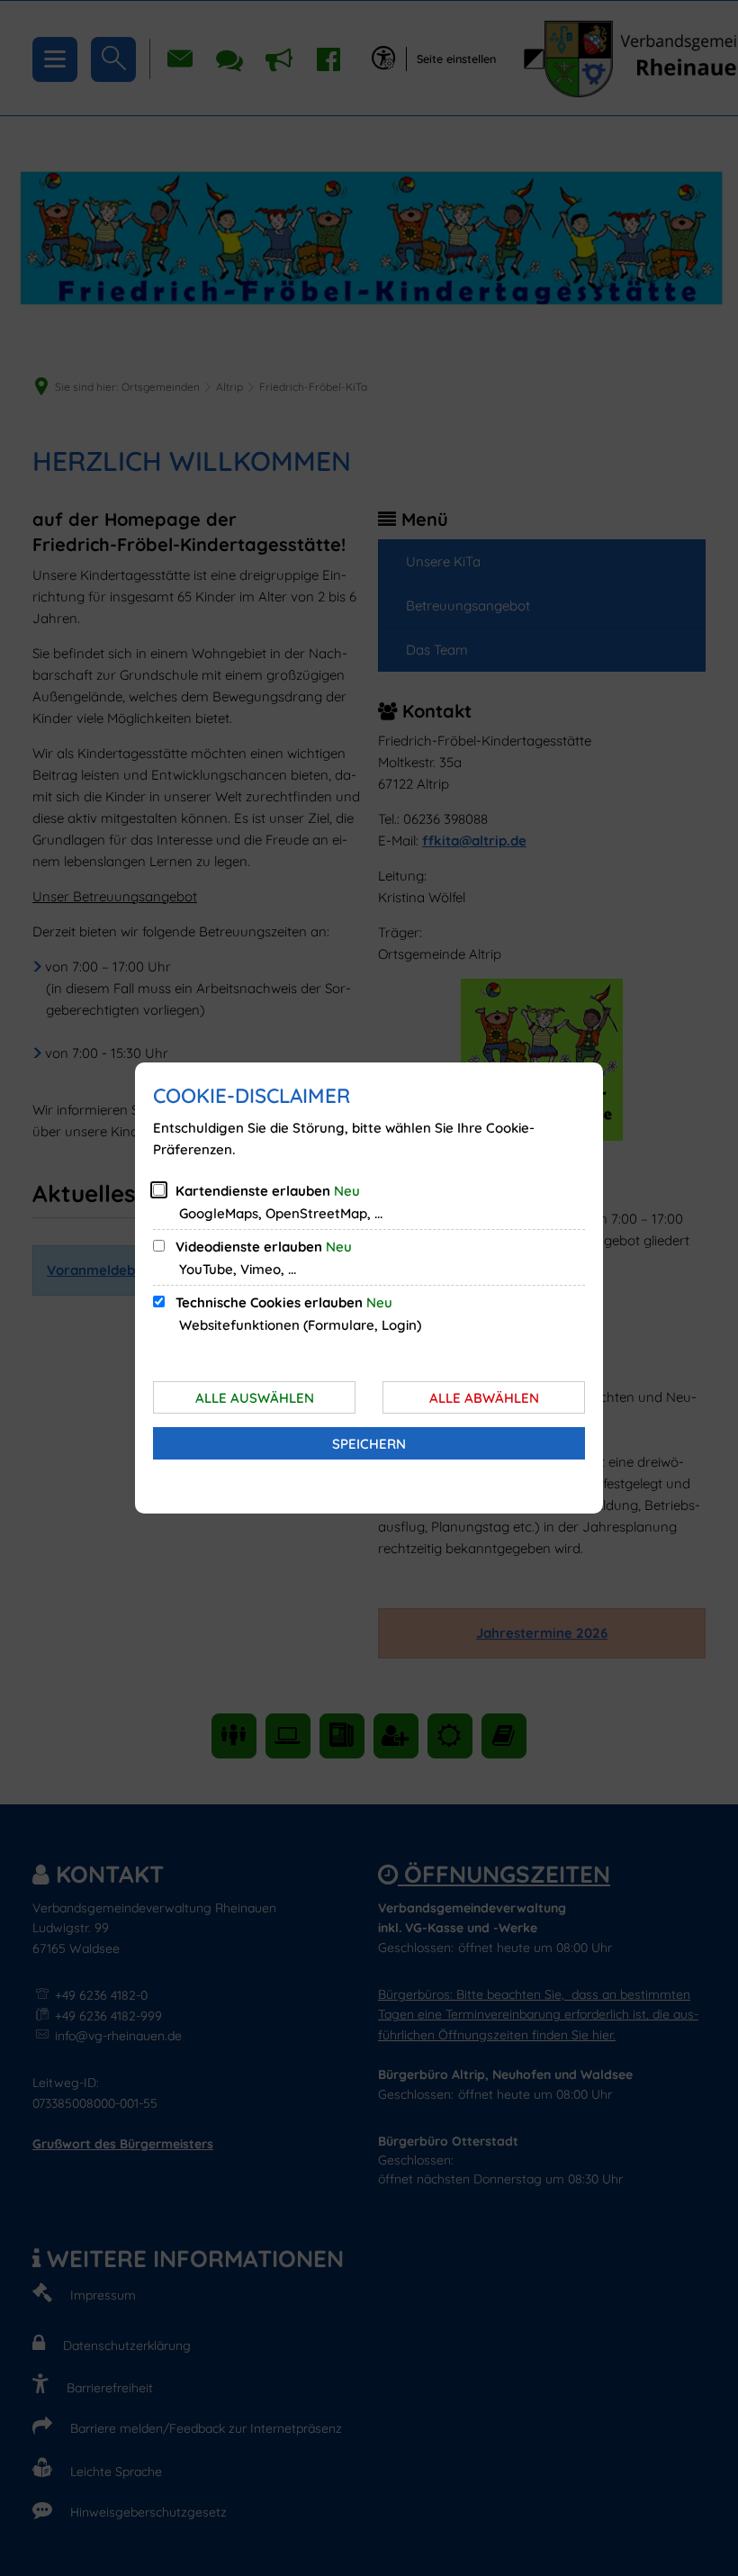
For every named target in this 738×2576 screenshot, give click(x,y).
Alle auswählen (255, 1398)
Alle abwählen (484, 1398)
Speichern (369, 1444)
